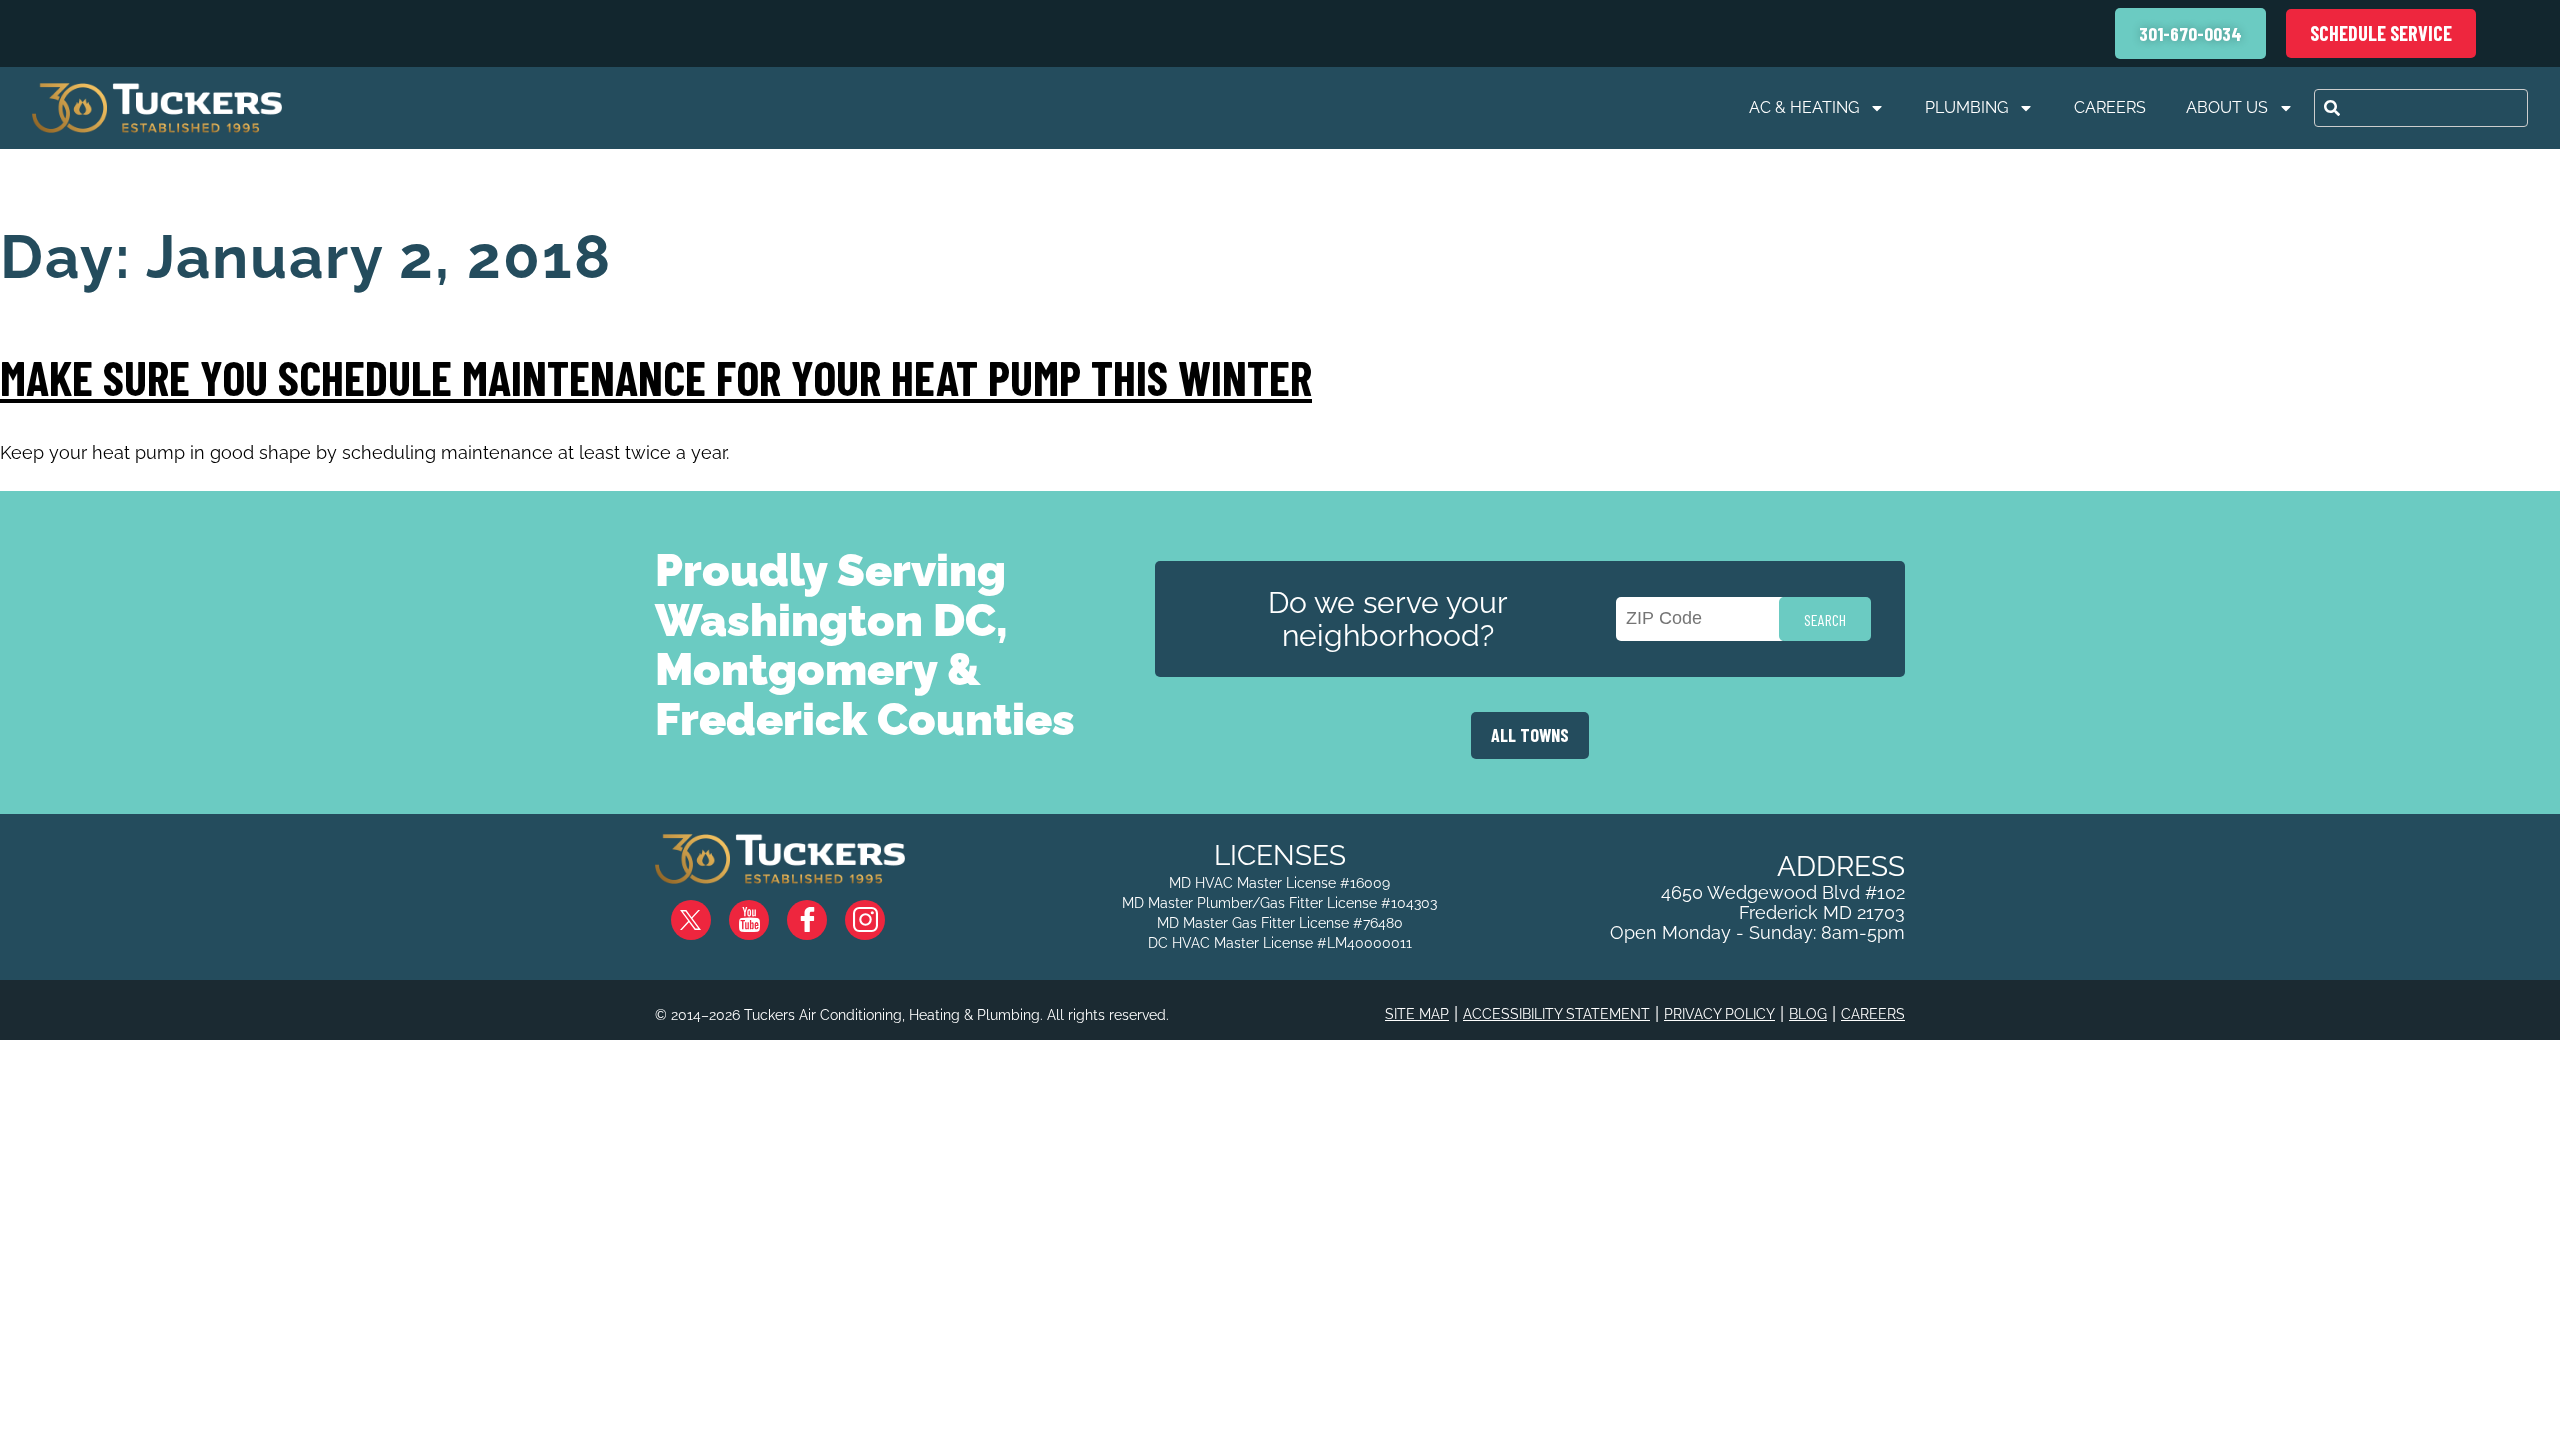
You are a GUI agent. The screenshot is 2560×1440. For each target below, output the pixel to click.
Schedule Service (2381, 33)
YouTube (765, 912)
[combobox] (2421, 108)
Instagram (881, 912)
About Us (2227, 107)
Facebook (823, 912)
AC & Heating (1804, 107)
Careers (2110, 107)
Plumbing (1966, 107)
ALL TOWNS (1530, 735)
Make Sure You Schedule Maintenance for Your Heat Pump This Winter (656, 377)
